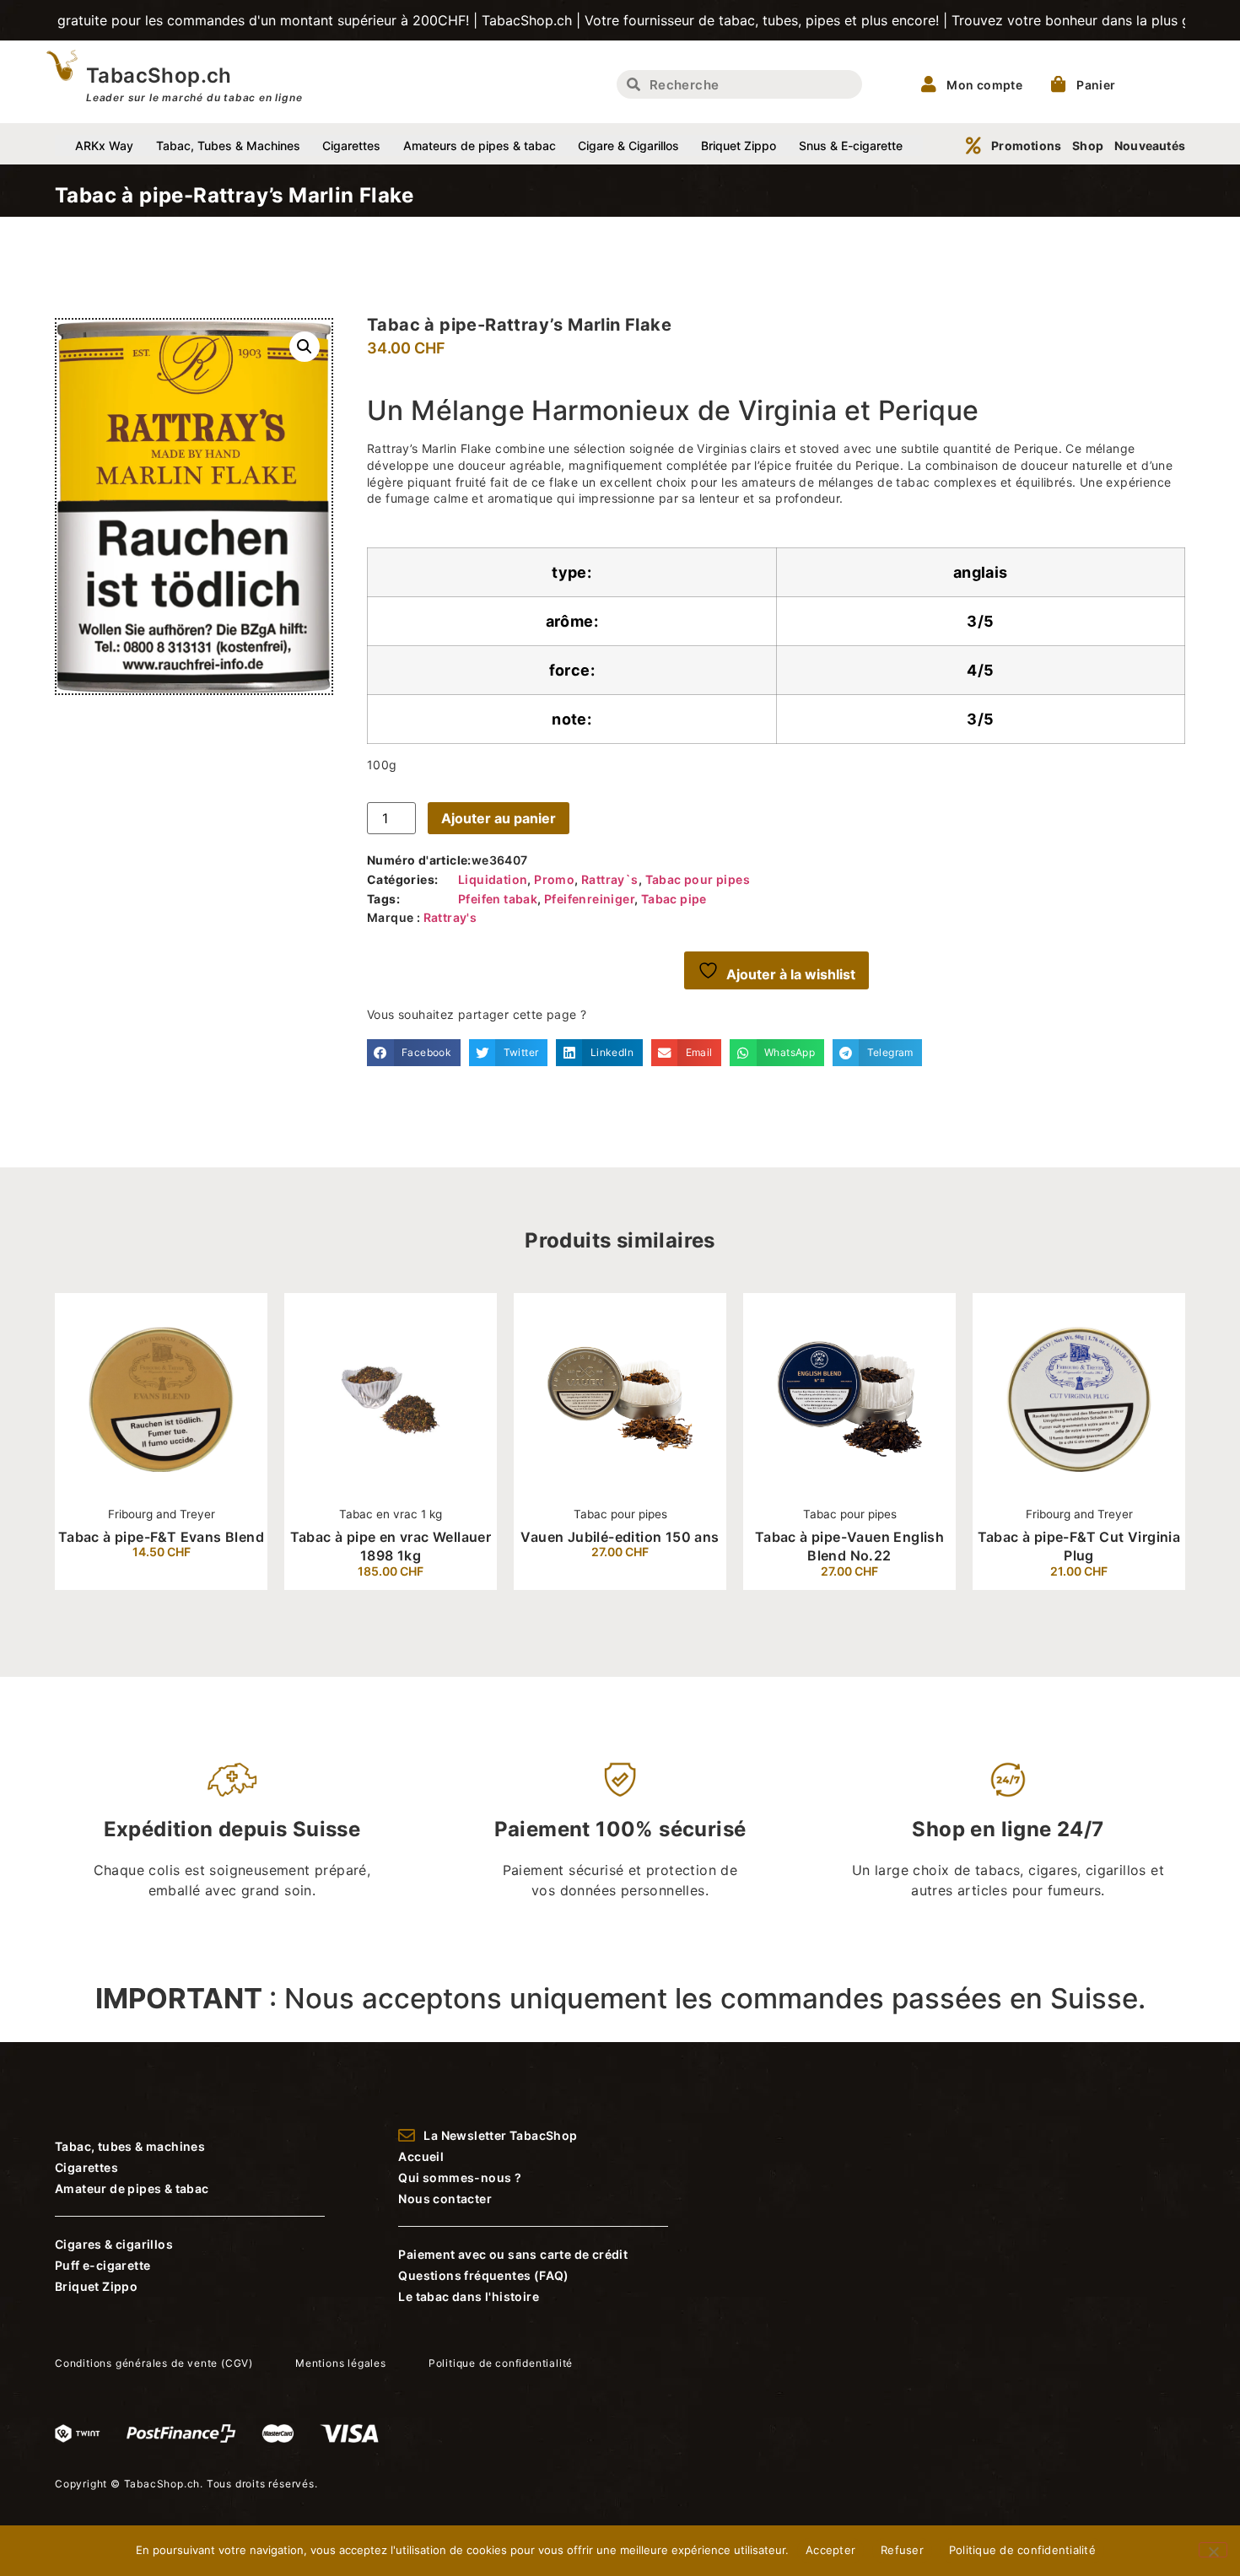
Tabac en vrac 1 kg (295, 1514)
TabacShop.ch (159, 75)
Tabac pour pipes (698, 879)
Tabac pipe (674, 899)
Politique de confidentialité (1022, 2550)
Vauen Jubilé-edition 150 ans (524, 1537)
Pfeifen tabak (498, 899)
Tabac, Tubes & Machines (228, 146)
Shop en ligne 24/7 (1008, 1829)
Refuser (902, 2550)
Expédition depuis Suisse (232, 1829)
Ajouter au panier (499, 818)
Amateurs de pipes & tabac (480, 146)
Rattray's (450, 917)
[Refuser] (1213, 2550)
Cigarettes (351, 146)
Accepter (830, 2550)
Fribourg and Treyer (65, 1514)
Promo (554, 879)
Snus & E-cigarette (851, 146)
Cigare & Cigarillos (628, 146)
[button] (305, 347)
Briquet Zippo (739, 146)
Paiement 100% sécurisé (620, 1829)
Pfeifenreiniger (589, 899)
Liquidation (493, 879)
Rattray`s (610, 879)
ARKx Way (104, 146)
